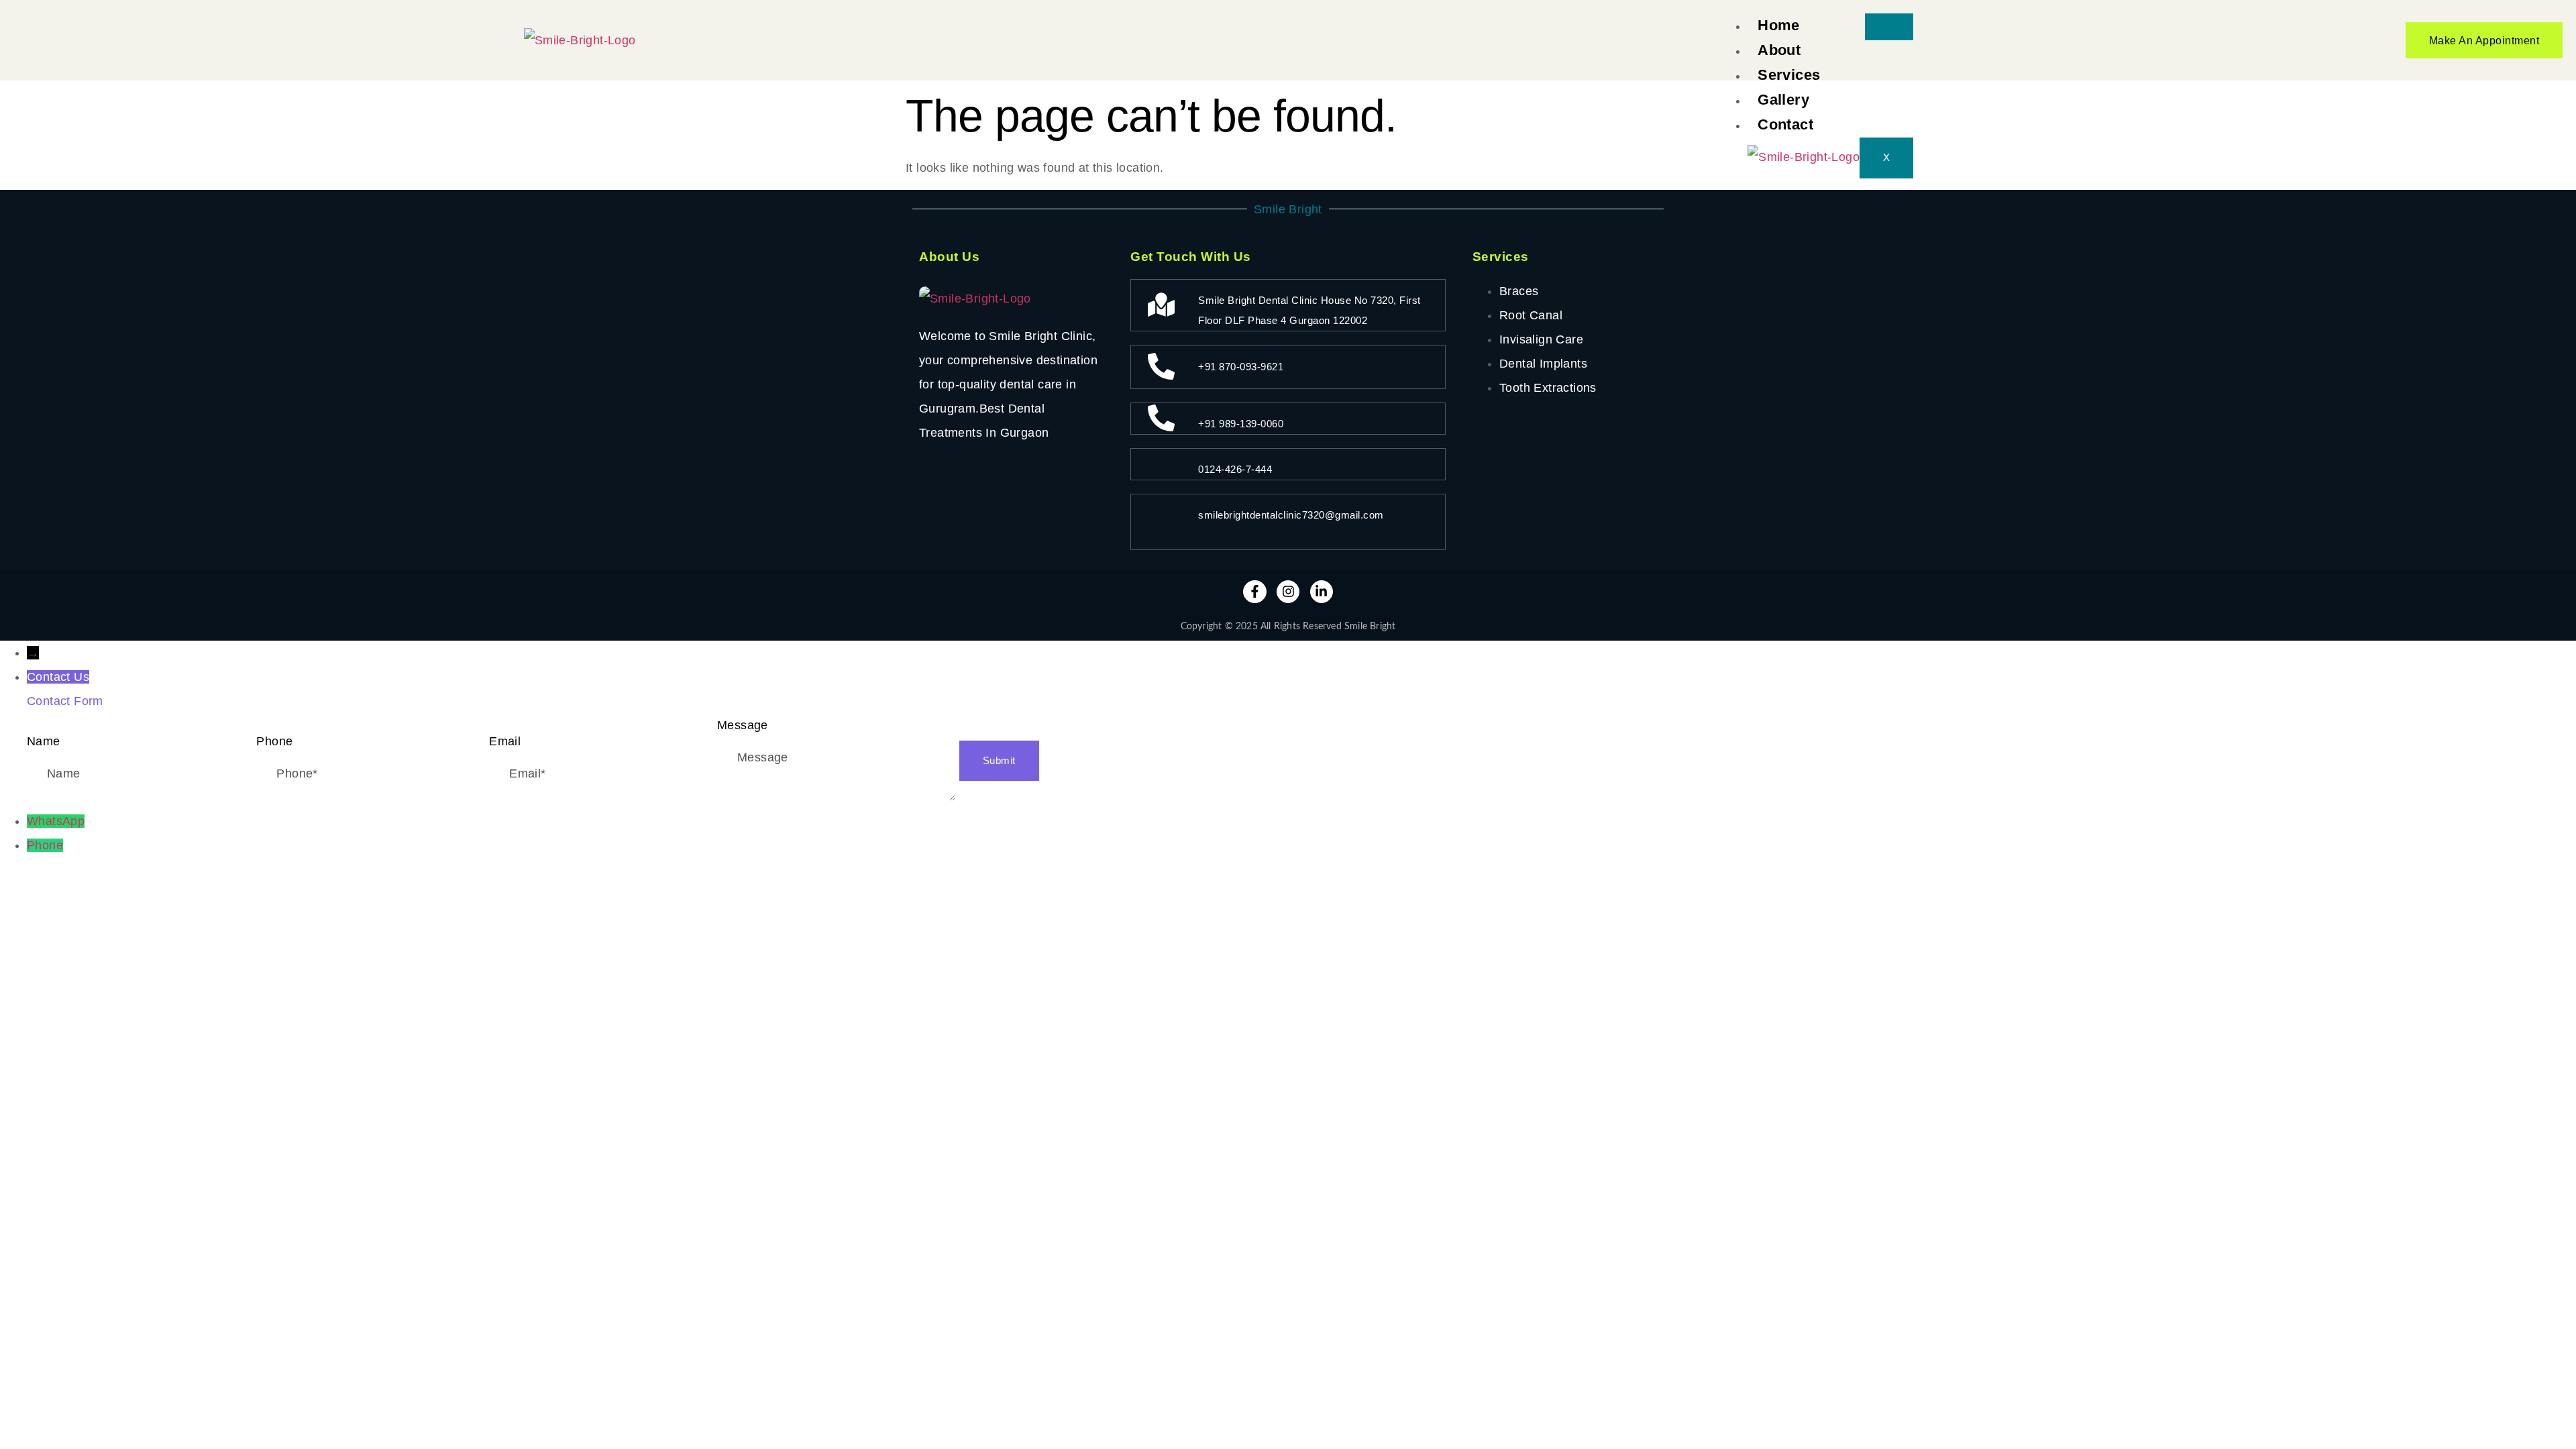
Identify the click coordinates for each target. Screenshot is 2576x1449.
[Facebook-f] (1254, 592)
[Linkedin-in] (1322, 592)
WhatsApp (56, 821)
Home (1779, 25)
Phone (45, 845)
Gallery (1783, 100)
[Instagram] (1288, 592)
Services (1789, 75)
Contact (1785, 124)
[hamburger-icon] (1889, 27)
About (1779, 50)
